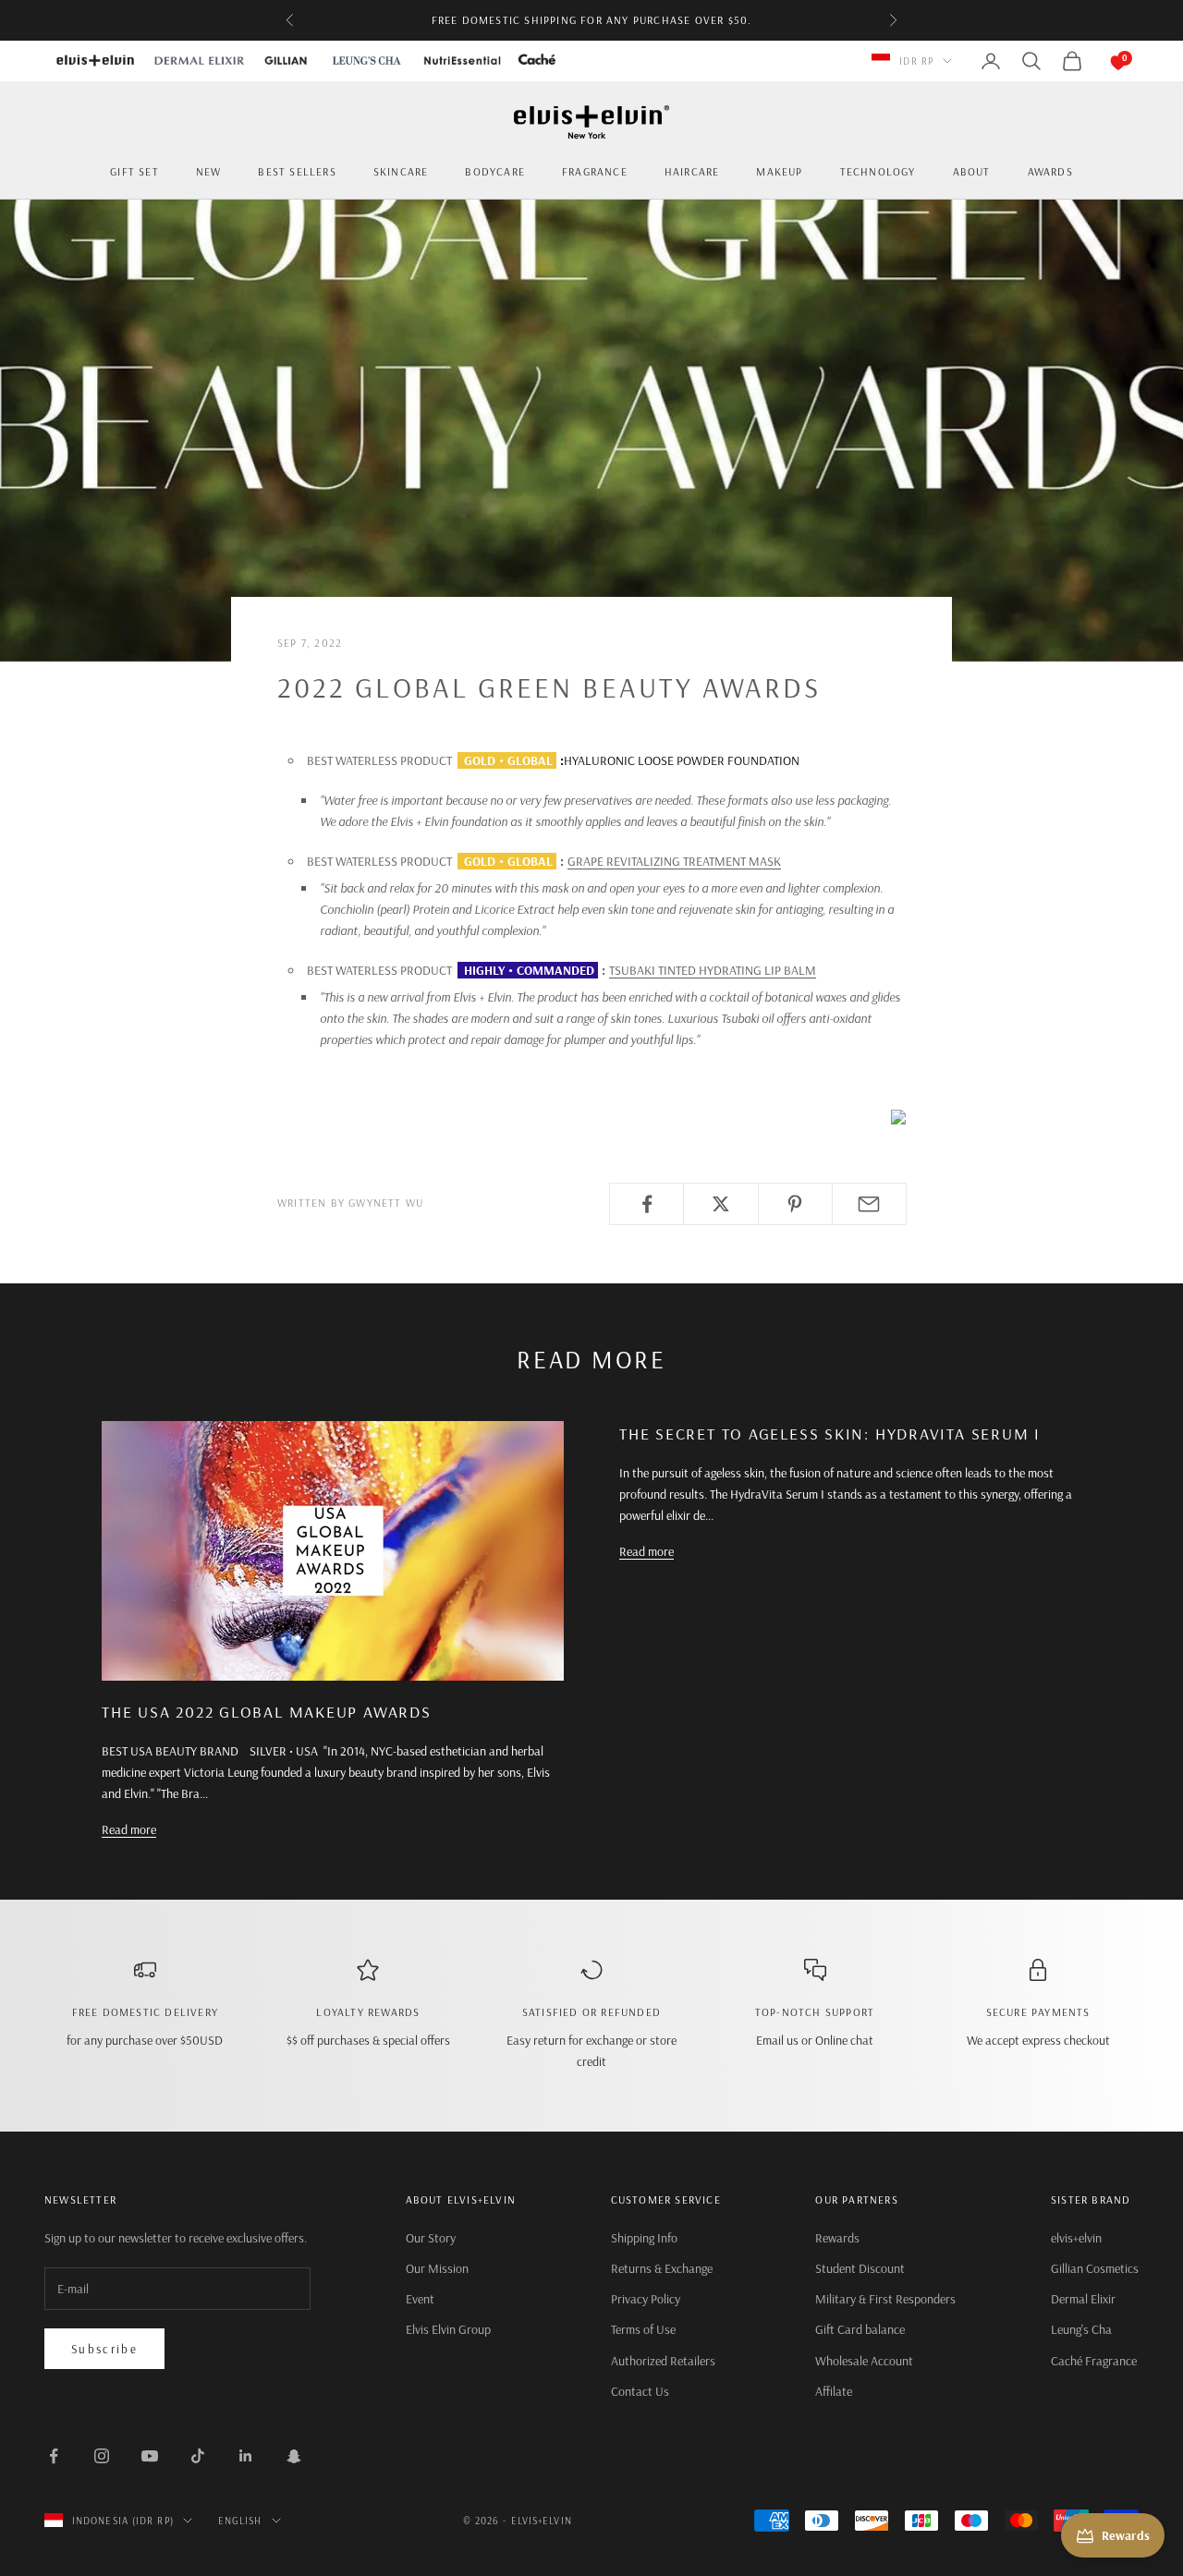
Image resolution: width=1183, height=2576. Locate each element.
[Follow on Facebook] (54, 2456)
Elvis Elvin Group (448, 2329)
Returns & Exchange (662, 2268)
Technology (878, 171)
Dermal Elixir (1083, 2299)
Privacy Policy (646, 2299)
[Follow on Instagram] (102, 2456)
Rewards (837, 2238)
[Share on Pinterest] (795, 1204)
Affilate (834, 2391)
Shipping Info (644, 2238)
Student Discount (860, 2268)
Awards (1050, 171)
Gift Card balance (860, 2329)
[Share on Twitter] (720, 1204)
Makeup (779, 171)
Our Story (431, 2238)
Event (420, 2299)
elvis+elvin (1076, 2238)
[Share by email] (869, 1204)
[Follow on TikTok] (198, 2456)
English (240, 2521)
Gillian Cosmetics (1095, 2268)
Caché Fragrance (1094, 2361)
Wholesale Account (864, 2361)
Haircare (692, 171)
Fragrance (595, 171)
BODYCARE (495, 171)
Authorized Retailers (663, 2361)
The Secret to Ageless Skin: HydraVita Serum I (830, 1434)
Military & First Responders (885, 2299)
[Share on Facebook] (646, 1204)
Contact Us (640, 2391)
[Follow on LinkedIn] (246, 2456)
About (972, 171)
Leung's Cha (1081, 2329)
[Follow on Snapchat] (294, 2456)
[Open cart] (1100, 61)
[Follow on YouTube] (150, 2456)
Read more (129, 1829)
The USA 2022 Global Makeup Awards (267, 1712)
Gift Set (134, 171)
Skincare (401, 171)
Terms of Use (643, 2329)
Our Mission (437, 2268)
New (209, 171)
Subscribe (104, 2349)
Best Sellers (297, 171)
